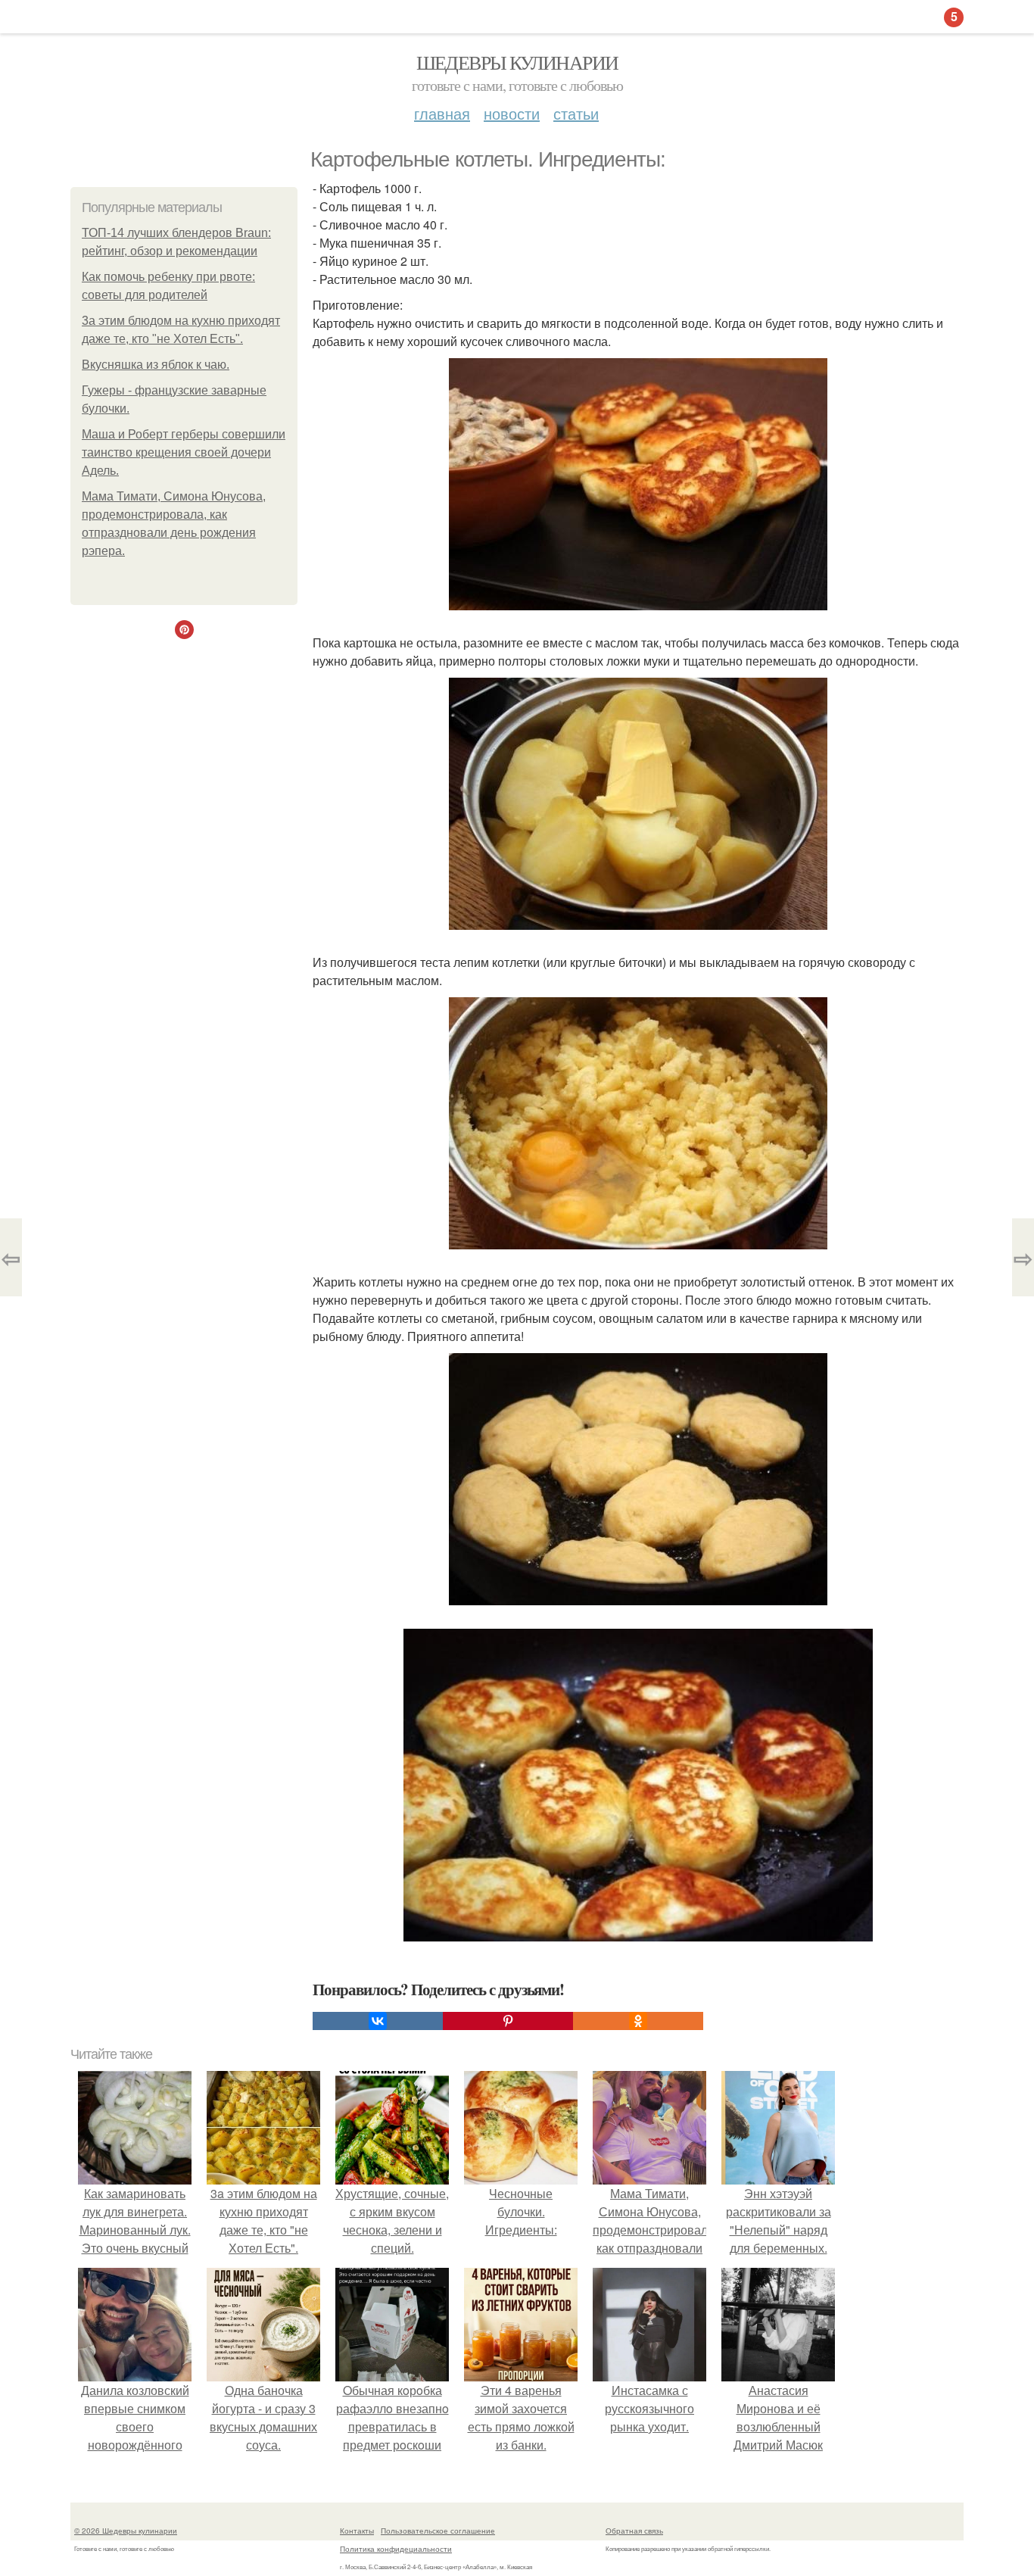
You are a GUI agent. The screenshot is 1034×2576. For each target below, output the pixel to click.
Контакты (357, 2531)
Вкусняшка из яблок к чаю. (156, 365)
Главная (442, 113)
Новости (512, 113)
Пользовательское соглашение (438, 2531)
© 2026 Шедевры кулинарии (126, 2531)
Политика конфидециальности (396, 2549)
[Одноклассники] (638, 2021)
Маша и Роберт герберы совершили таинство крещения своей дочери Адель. (184, 452)
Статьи (576, 113)
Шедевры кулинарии (517, 62)
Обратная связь (634, 2531)
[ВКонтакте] (378, 2021)
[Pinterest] (508, 2021)
